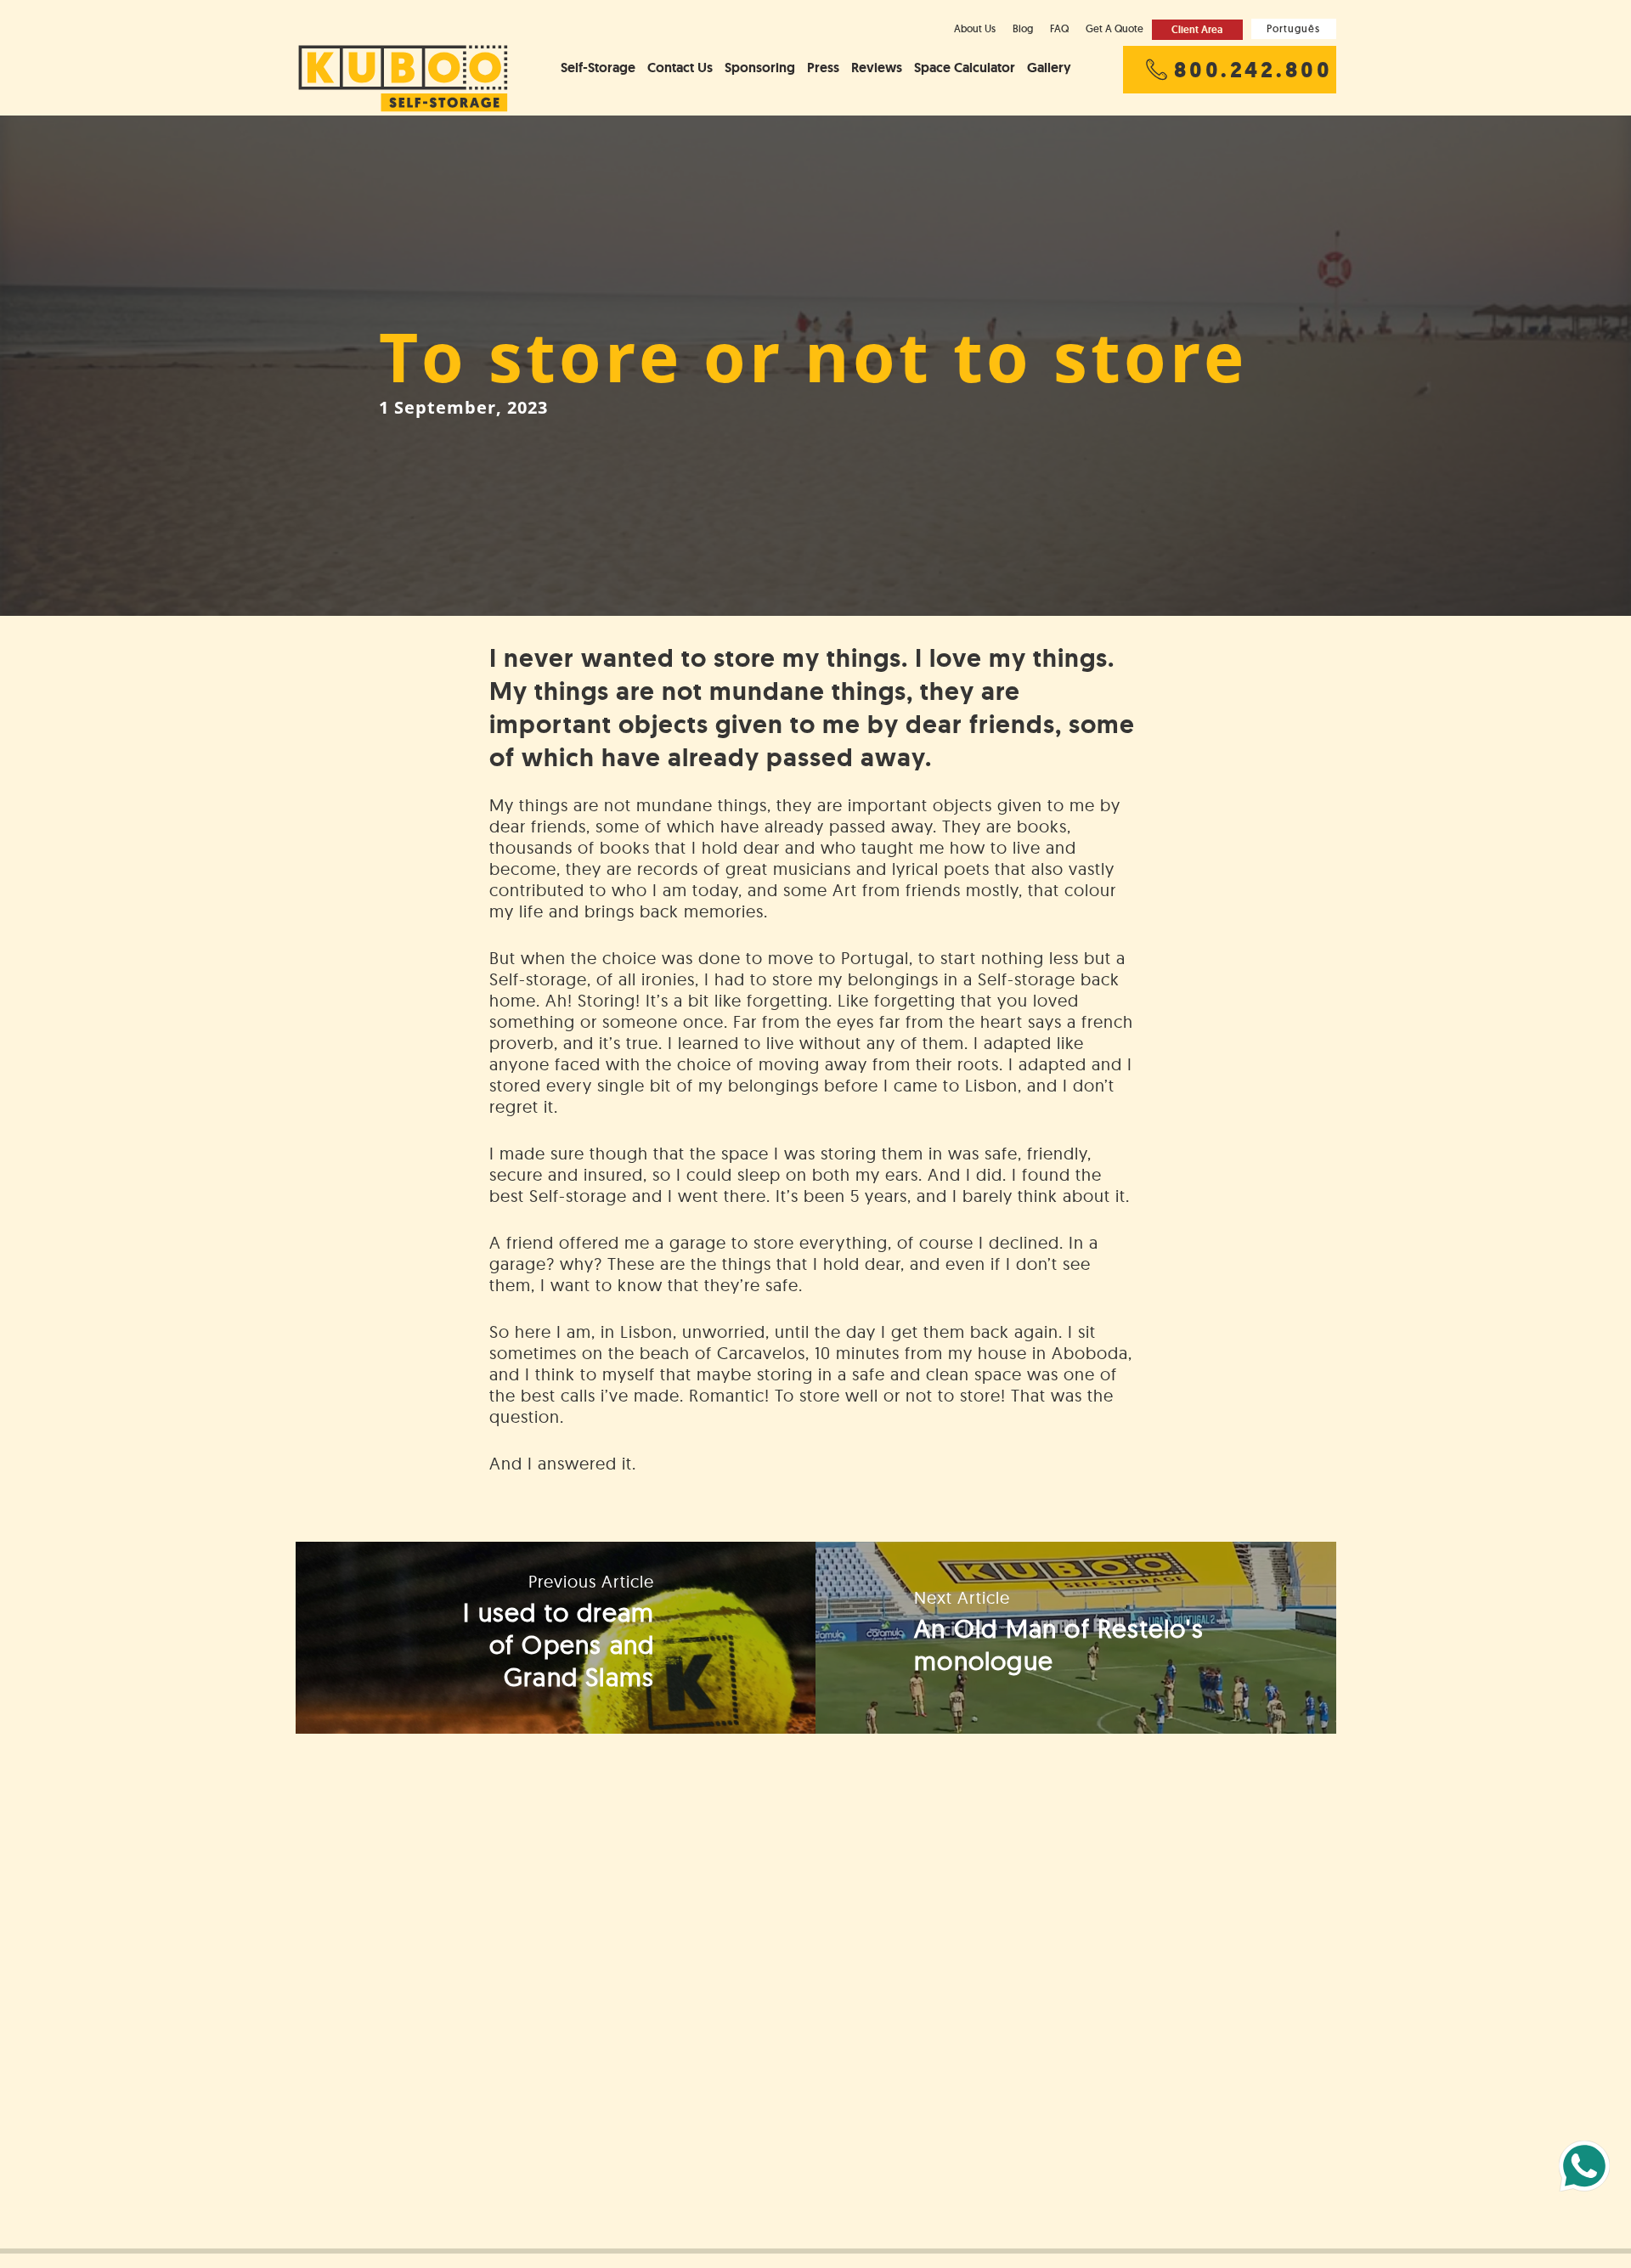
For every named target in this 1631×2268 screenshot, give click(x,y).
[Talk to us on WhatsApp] (1584, 2166)
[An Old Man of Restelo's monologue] (1076, 1638)
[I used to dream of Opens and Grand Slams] (556, 1638)
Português (1293, 28)
